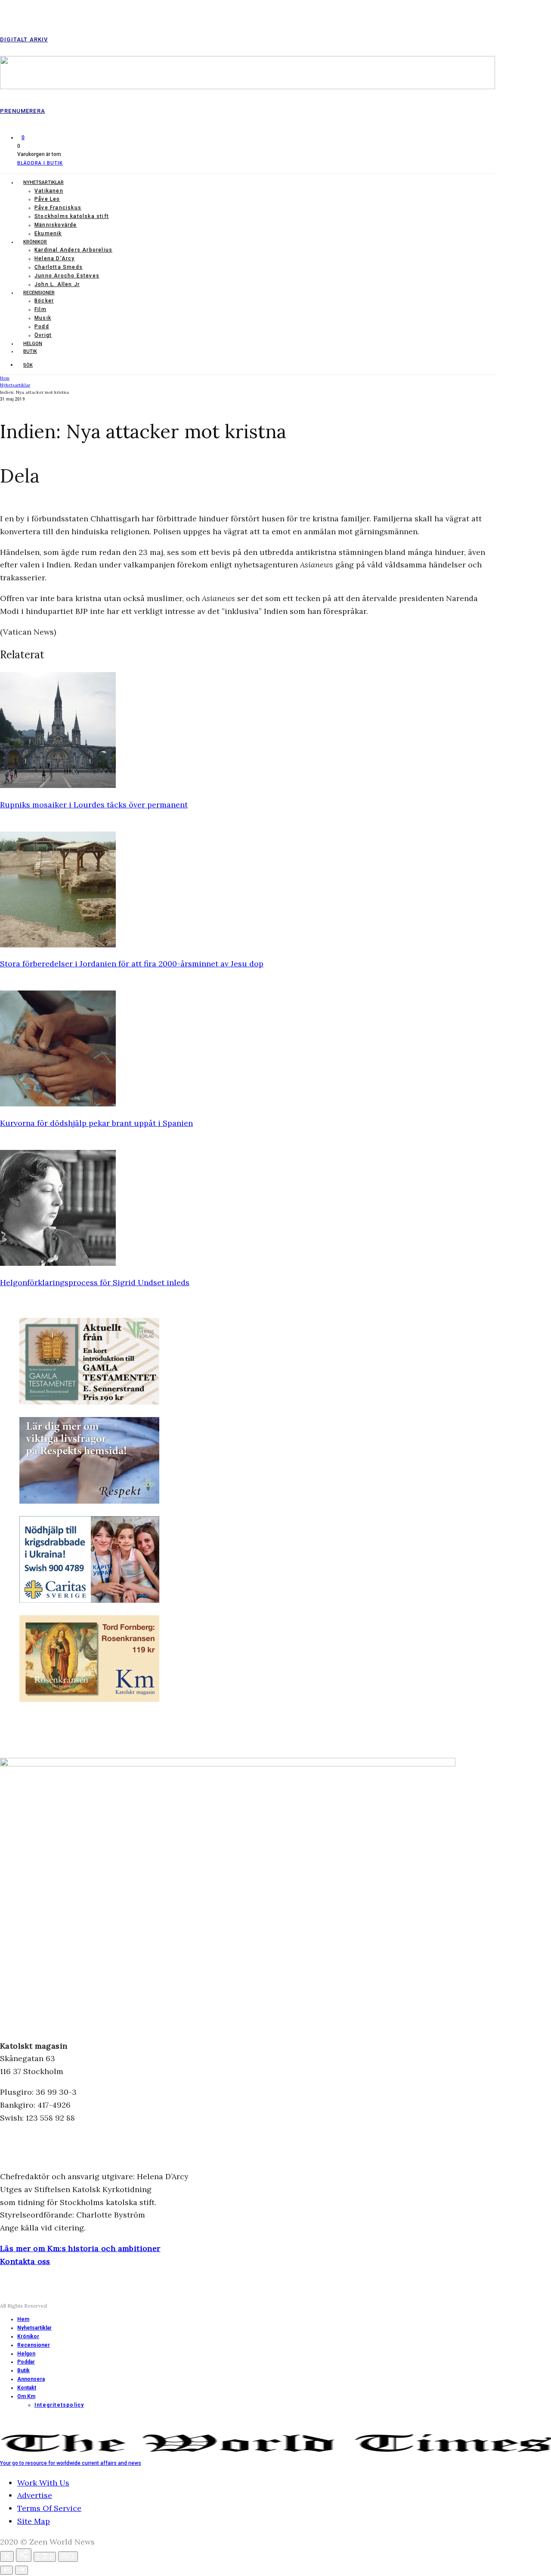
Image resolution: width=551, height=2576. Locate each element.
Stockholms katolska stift (72, 216)
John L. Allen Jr (57, 284)
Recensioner (39, 293)
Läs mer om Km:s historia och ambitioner (80, 2248)
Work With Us (43, 2483)
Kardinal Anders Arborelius (73, 250)
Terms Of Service (49, 2508)
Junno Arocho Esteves (67, 276)
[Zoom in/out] (68, 2557)
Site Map (34, 2521)
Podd (42, 327)
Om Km (26, 2396)
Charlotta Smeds (59, 267)
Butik (30, 351)
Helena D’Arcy (55, 259)
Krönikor (35, 242)
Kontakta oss (25, 2261)
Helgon (33, 344)
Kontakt (27, 2388)
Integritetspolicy (59, 2405)
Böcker (44, 301)
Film (40, 309)
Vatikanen (49, 191)
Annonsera (31, 2379)
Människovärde (56, 225)
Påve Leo (47, 199)
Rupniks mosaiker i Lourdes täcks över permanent (94, 805)
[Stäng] (7, 2556)
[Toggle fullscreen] (45, 2557)
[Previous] (6, 2570)
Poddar (26, 2362)
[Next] (22, 2570)
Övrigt (43, 335)
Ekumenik (48, 234)
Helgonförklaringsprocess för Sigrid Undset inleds (95, 1282)
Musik (43, 318)
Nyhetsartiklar (43, 182)
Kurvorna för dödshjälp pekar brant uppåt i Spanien (96, 1123)
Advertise (35, 2495)
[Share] (24, 2555)
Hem (23, 2319)
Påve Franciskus (58, 208)
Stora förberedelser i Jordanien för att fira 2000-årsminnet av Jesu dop (132, 964)
